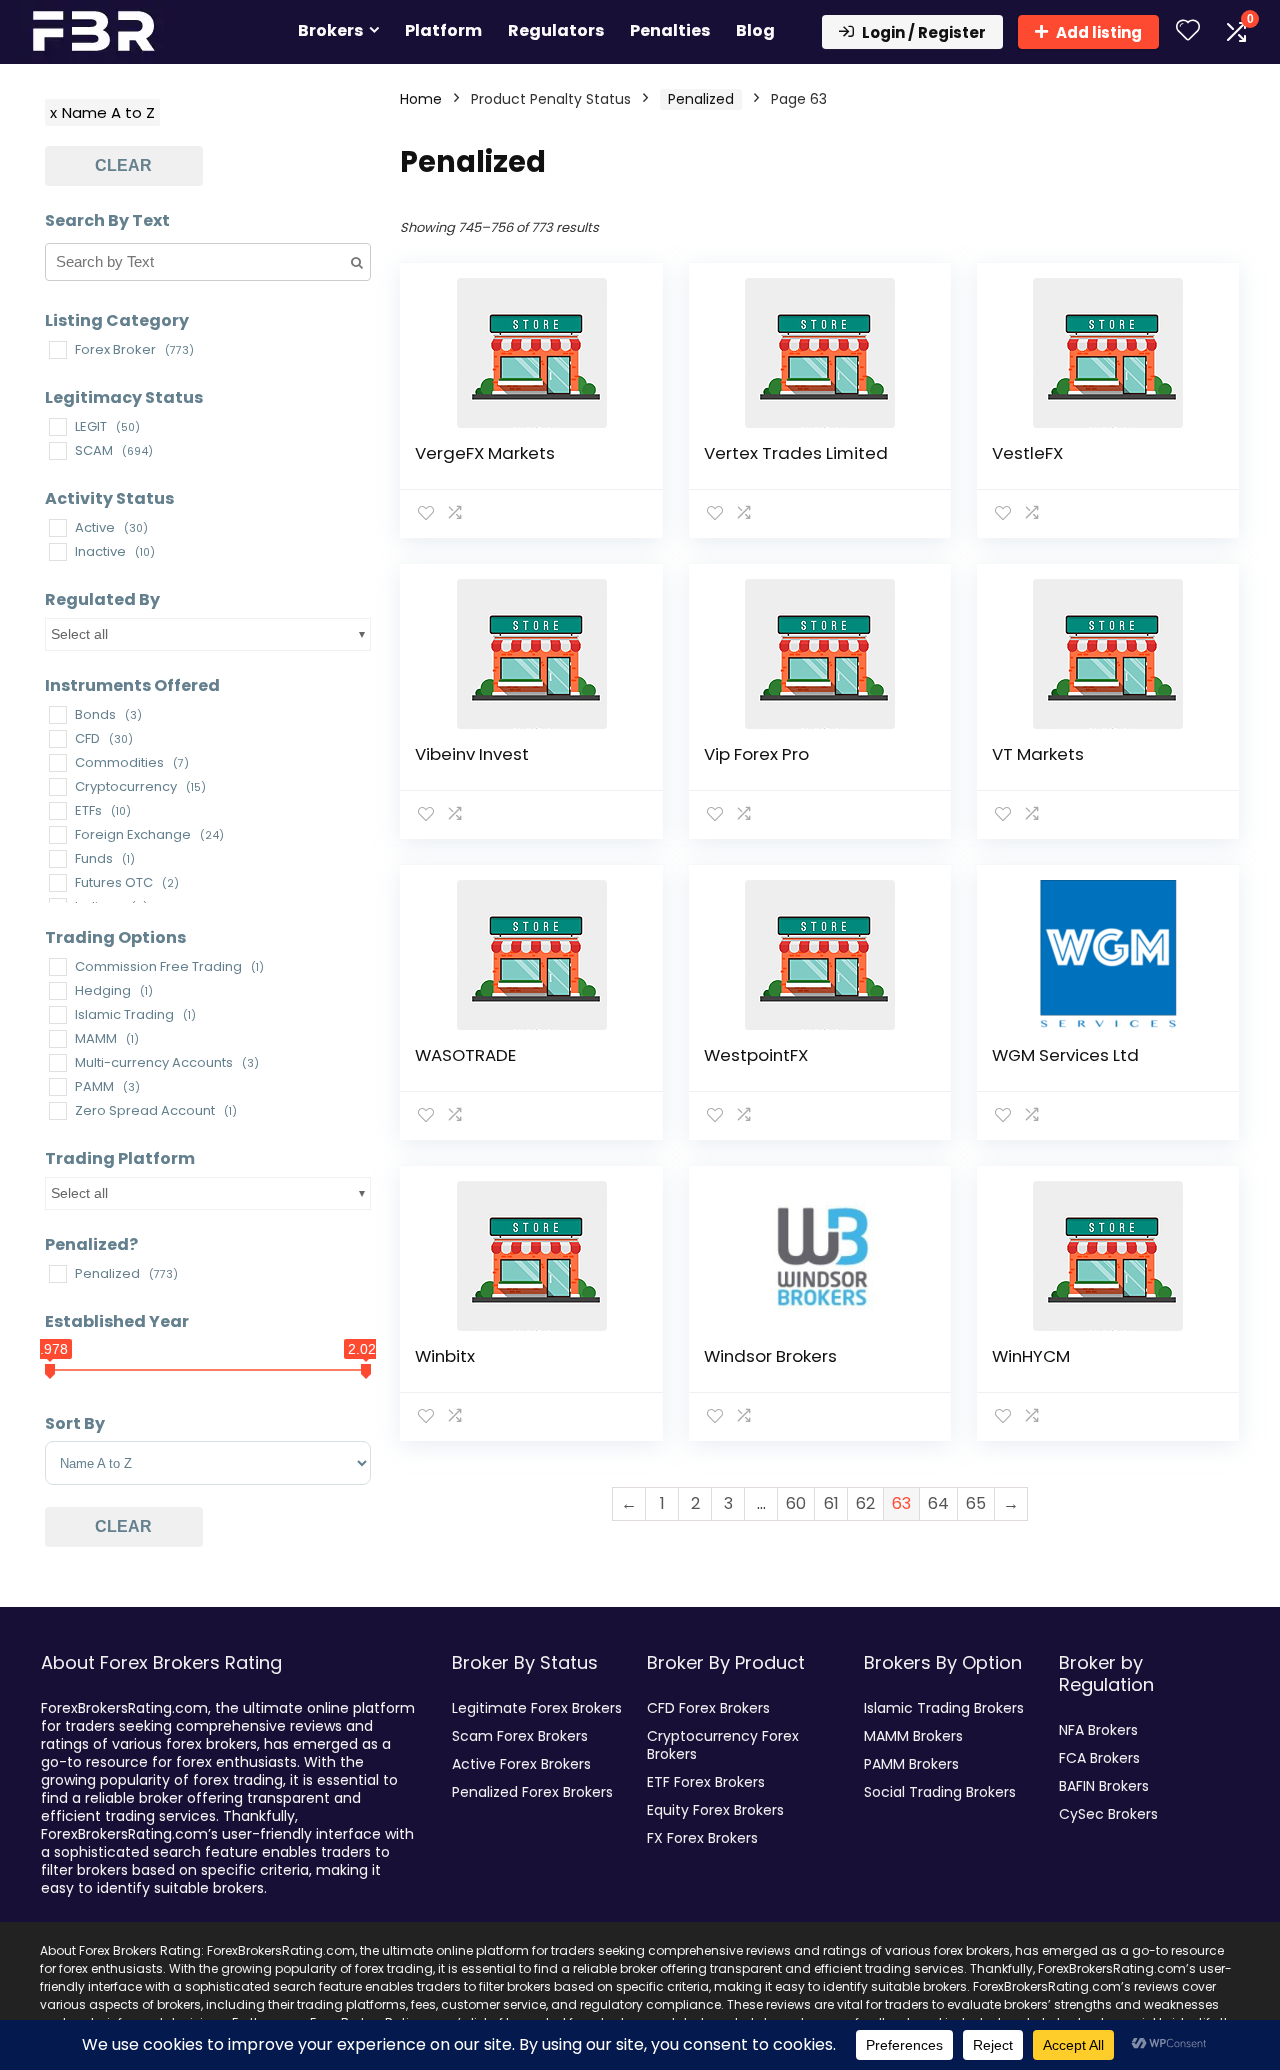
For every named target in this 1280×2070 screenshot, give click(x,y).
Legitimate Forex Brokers (537, 1708)
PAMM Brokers (911, 1764)
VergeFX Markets (485, 453)
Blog (755, 30)
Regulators (556, 30)
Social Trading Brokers (940, 1792)
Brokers (330, 30)
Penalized (701, 99)
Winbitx (445, 1356)
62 (865, 1503)
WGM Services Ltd (1065, 1055)
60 (796, 1503)
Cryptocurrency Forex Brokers (723, 1745)
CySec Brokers (1108, 1814)
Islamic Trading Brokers (944, 1708)
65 (976, 1503)
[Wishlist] (1188, 31)
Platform (443, 30)
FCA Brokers (1099, 1758)
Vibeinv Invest (472, 754)
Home (421, 99)
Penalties (670, 30)
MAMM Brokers (913, 1736)
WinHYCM (1031, 1356)
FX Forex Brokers (702, 1838)
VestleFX (1027, 453)
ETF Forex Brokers (706, 1782)
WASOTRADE (465, 1055)
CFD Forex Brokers (708, 1708)
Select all (79, 634)
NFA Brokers (1098, 1730)
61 (831, 1503)
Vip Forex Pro (756, 754)
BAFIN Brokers (1104, 1786)
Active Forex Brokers (521, 1764)
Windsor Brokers (770, 1356)
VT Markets (1038, 754)
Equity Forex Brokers (715, 1810)
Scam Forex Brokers (520, 1736)
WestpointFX (756, 1055)
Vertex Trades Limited (796, 453)
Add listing (1099, 32)
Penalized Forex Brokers (532, 1792)
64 (938, 1503)
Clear (123, 165)
